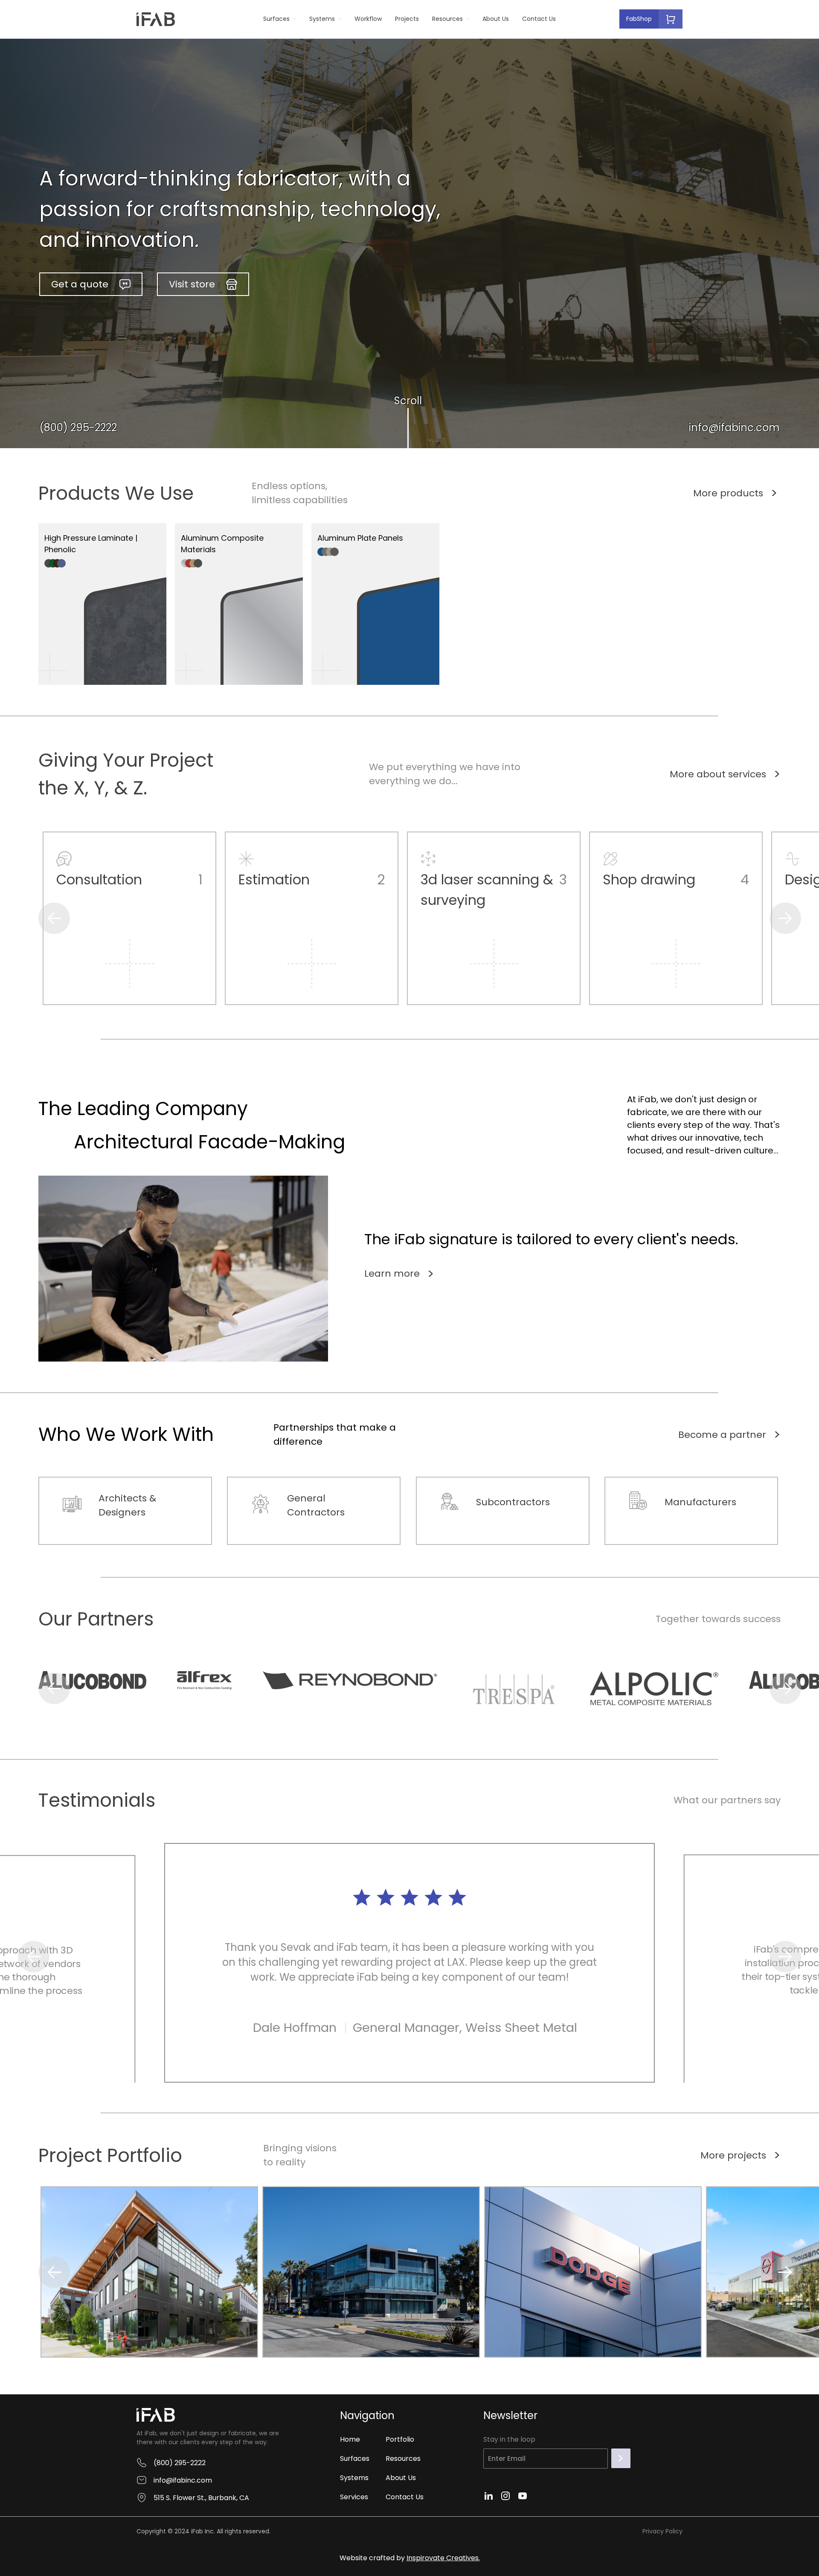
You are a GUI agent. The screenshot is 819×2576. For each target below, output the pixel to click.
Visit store (192, 284)
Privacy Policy (662, 2531)
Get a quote (80, 284)
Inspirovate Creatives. (443, 2558)
